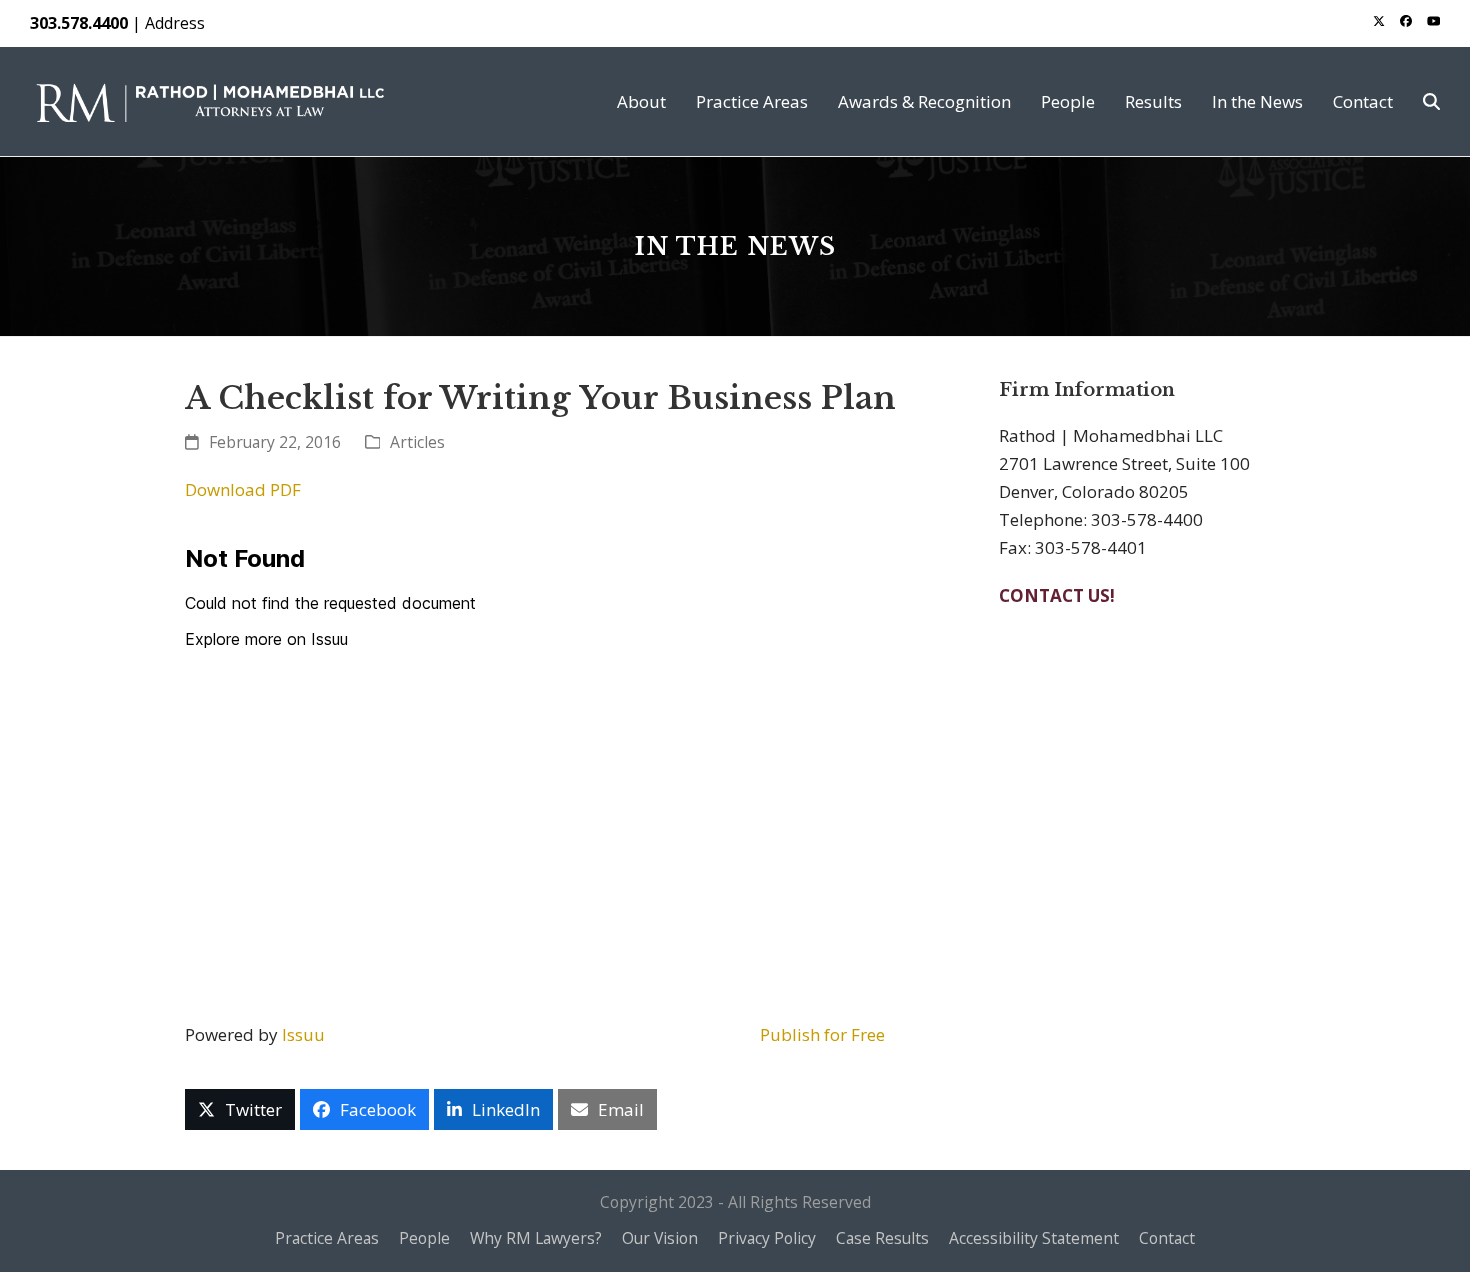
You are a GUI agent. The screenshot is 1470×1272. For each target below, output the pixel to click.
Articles (417, 442)
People (424, 1238)
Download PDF (243, 489)
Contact (1167, 1238)
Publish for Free (822, 1034)
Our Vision (660, 1238)
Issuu (303, 1034)
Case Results (882, 1238)
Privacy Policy (767, 1238)
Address (175, 23)
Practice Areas (327, 1238)
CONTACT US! (1057, 595)
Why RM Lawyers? (536, 1238)
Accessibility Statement (1034, 1238)
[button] (1431, 101)
